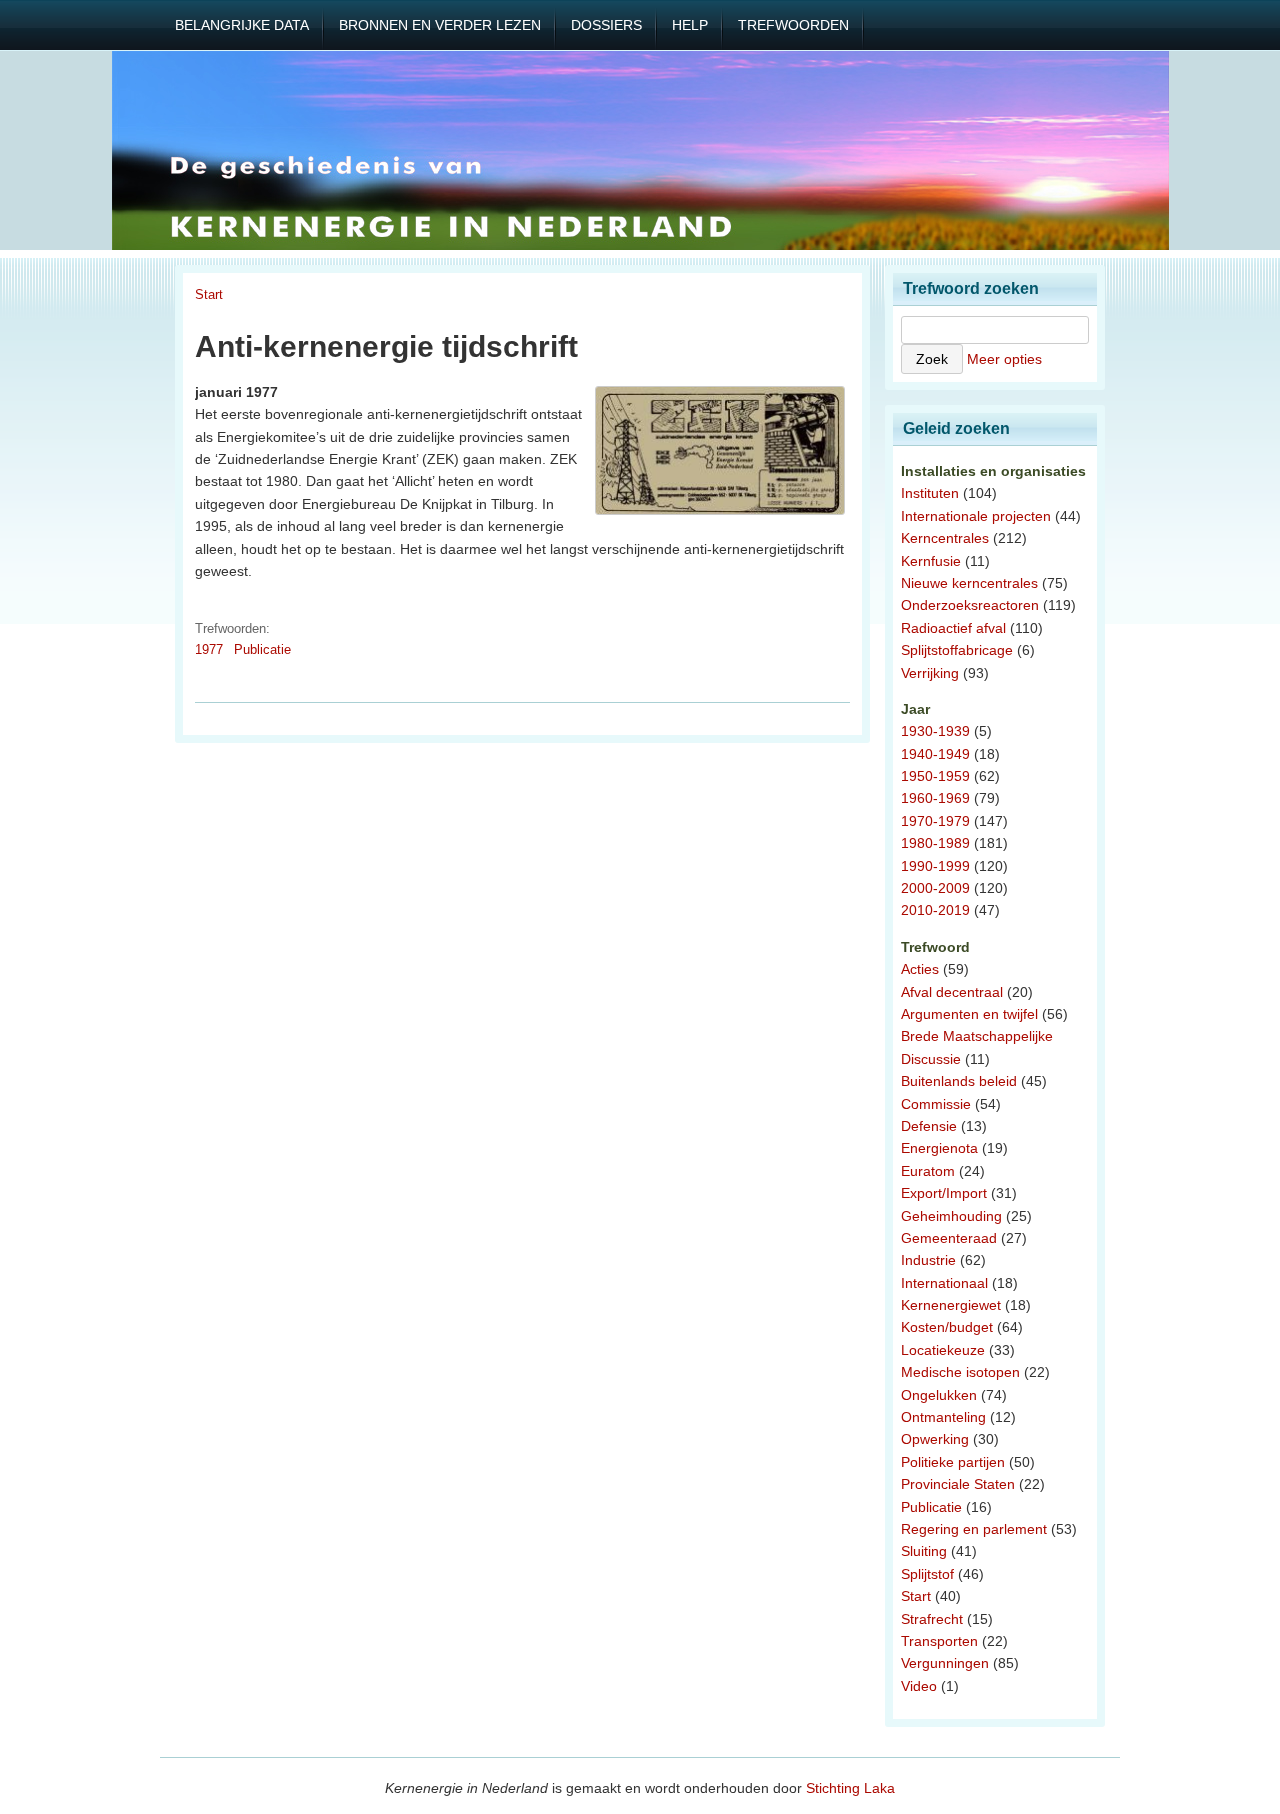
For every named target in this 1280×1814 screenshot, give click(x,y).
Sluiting (924, 1551)
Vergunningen (945, 1663)
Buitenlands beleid (959, 1081)
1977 (209, 649)
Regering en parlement (974, 1529)
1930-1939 (935, 731)
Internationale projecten (976, 516)
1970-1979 (935, 821)
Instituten (930, 493)
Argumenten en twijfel (969, 1014)
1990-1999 (935, 866)
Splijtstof (927, 1574)
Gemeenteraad (949, 1238)
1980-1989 (935, 843)
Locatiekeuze (943, 1350)
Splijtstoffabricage (957, 650)
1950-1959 (935, 776)
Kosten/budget (947, 1327)
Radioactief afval (953, 628)
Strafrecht (932, 1619)
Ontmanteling (943, 1417)
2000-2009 (935, 888)
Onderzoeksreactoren (970, 605)
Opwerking (935, 1439)
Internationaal (944, 1283)
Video (919, 1686)
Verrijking (930, 673)
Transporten (939, 1641)
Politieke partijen (953, 1462)
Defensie (929, 1126)
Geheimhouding (951, 1216)
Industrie (928, 1260)
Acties (920, 969)
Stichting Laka (850, 1788)
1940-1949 (935, 754)
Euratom (928, 1171)
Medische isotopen (960, 1372)
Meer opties (1004, 359)
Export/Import (944, 1193)
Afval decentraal (952, 992)
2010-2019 (935, 910)
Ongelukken (939, 1395)
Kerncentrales (945, 538)
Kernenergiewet (951, 1305)
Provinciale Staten (958, 1484)
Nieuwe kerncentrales (969, 583)
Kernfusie (931, 561)
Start (209, 294)
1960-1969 (935, 798)
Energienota (939, 1148)
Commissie (936, 1104)
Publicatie (262, 649)
